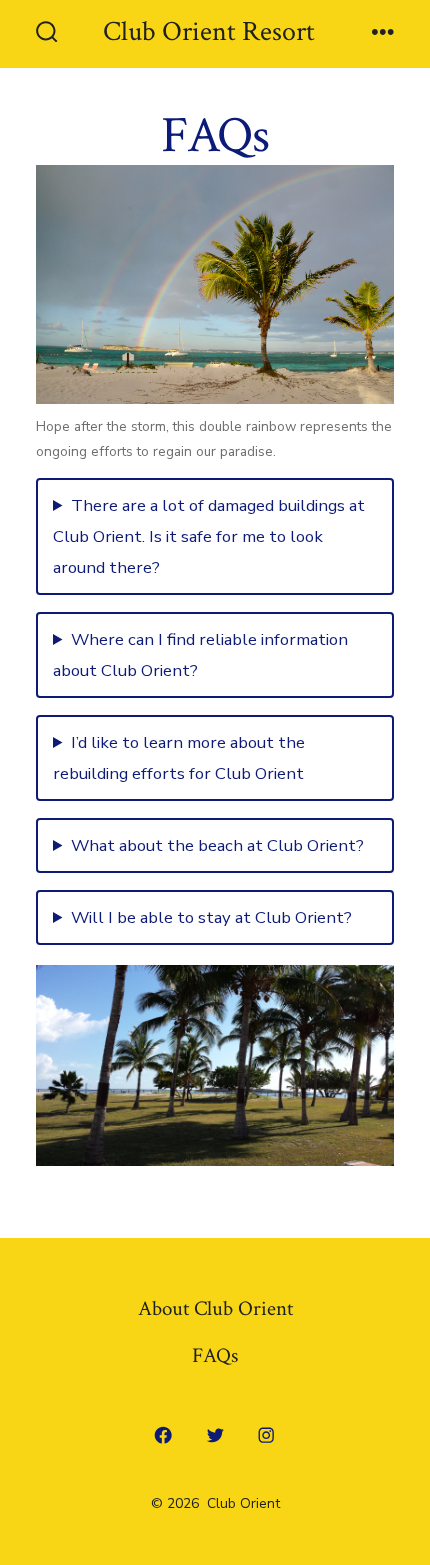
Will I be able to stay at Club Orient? (211, 917)
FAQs (215, 1355)
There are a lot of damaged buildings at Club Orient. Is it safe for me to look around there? (209, 536)
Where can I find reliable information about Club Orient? (200, 655)
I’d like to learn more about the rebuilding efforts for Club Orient (179, 758)
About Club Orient (215, 1308)
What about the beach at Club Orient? (217, 845)
